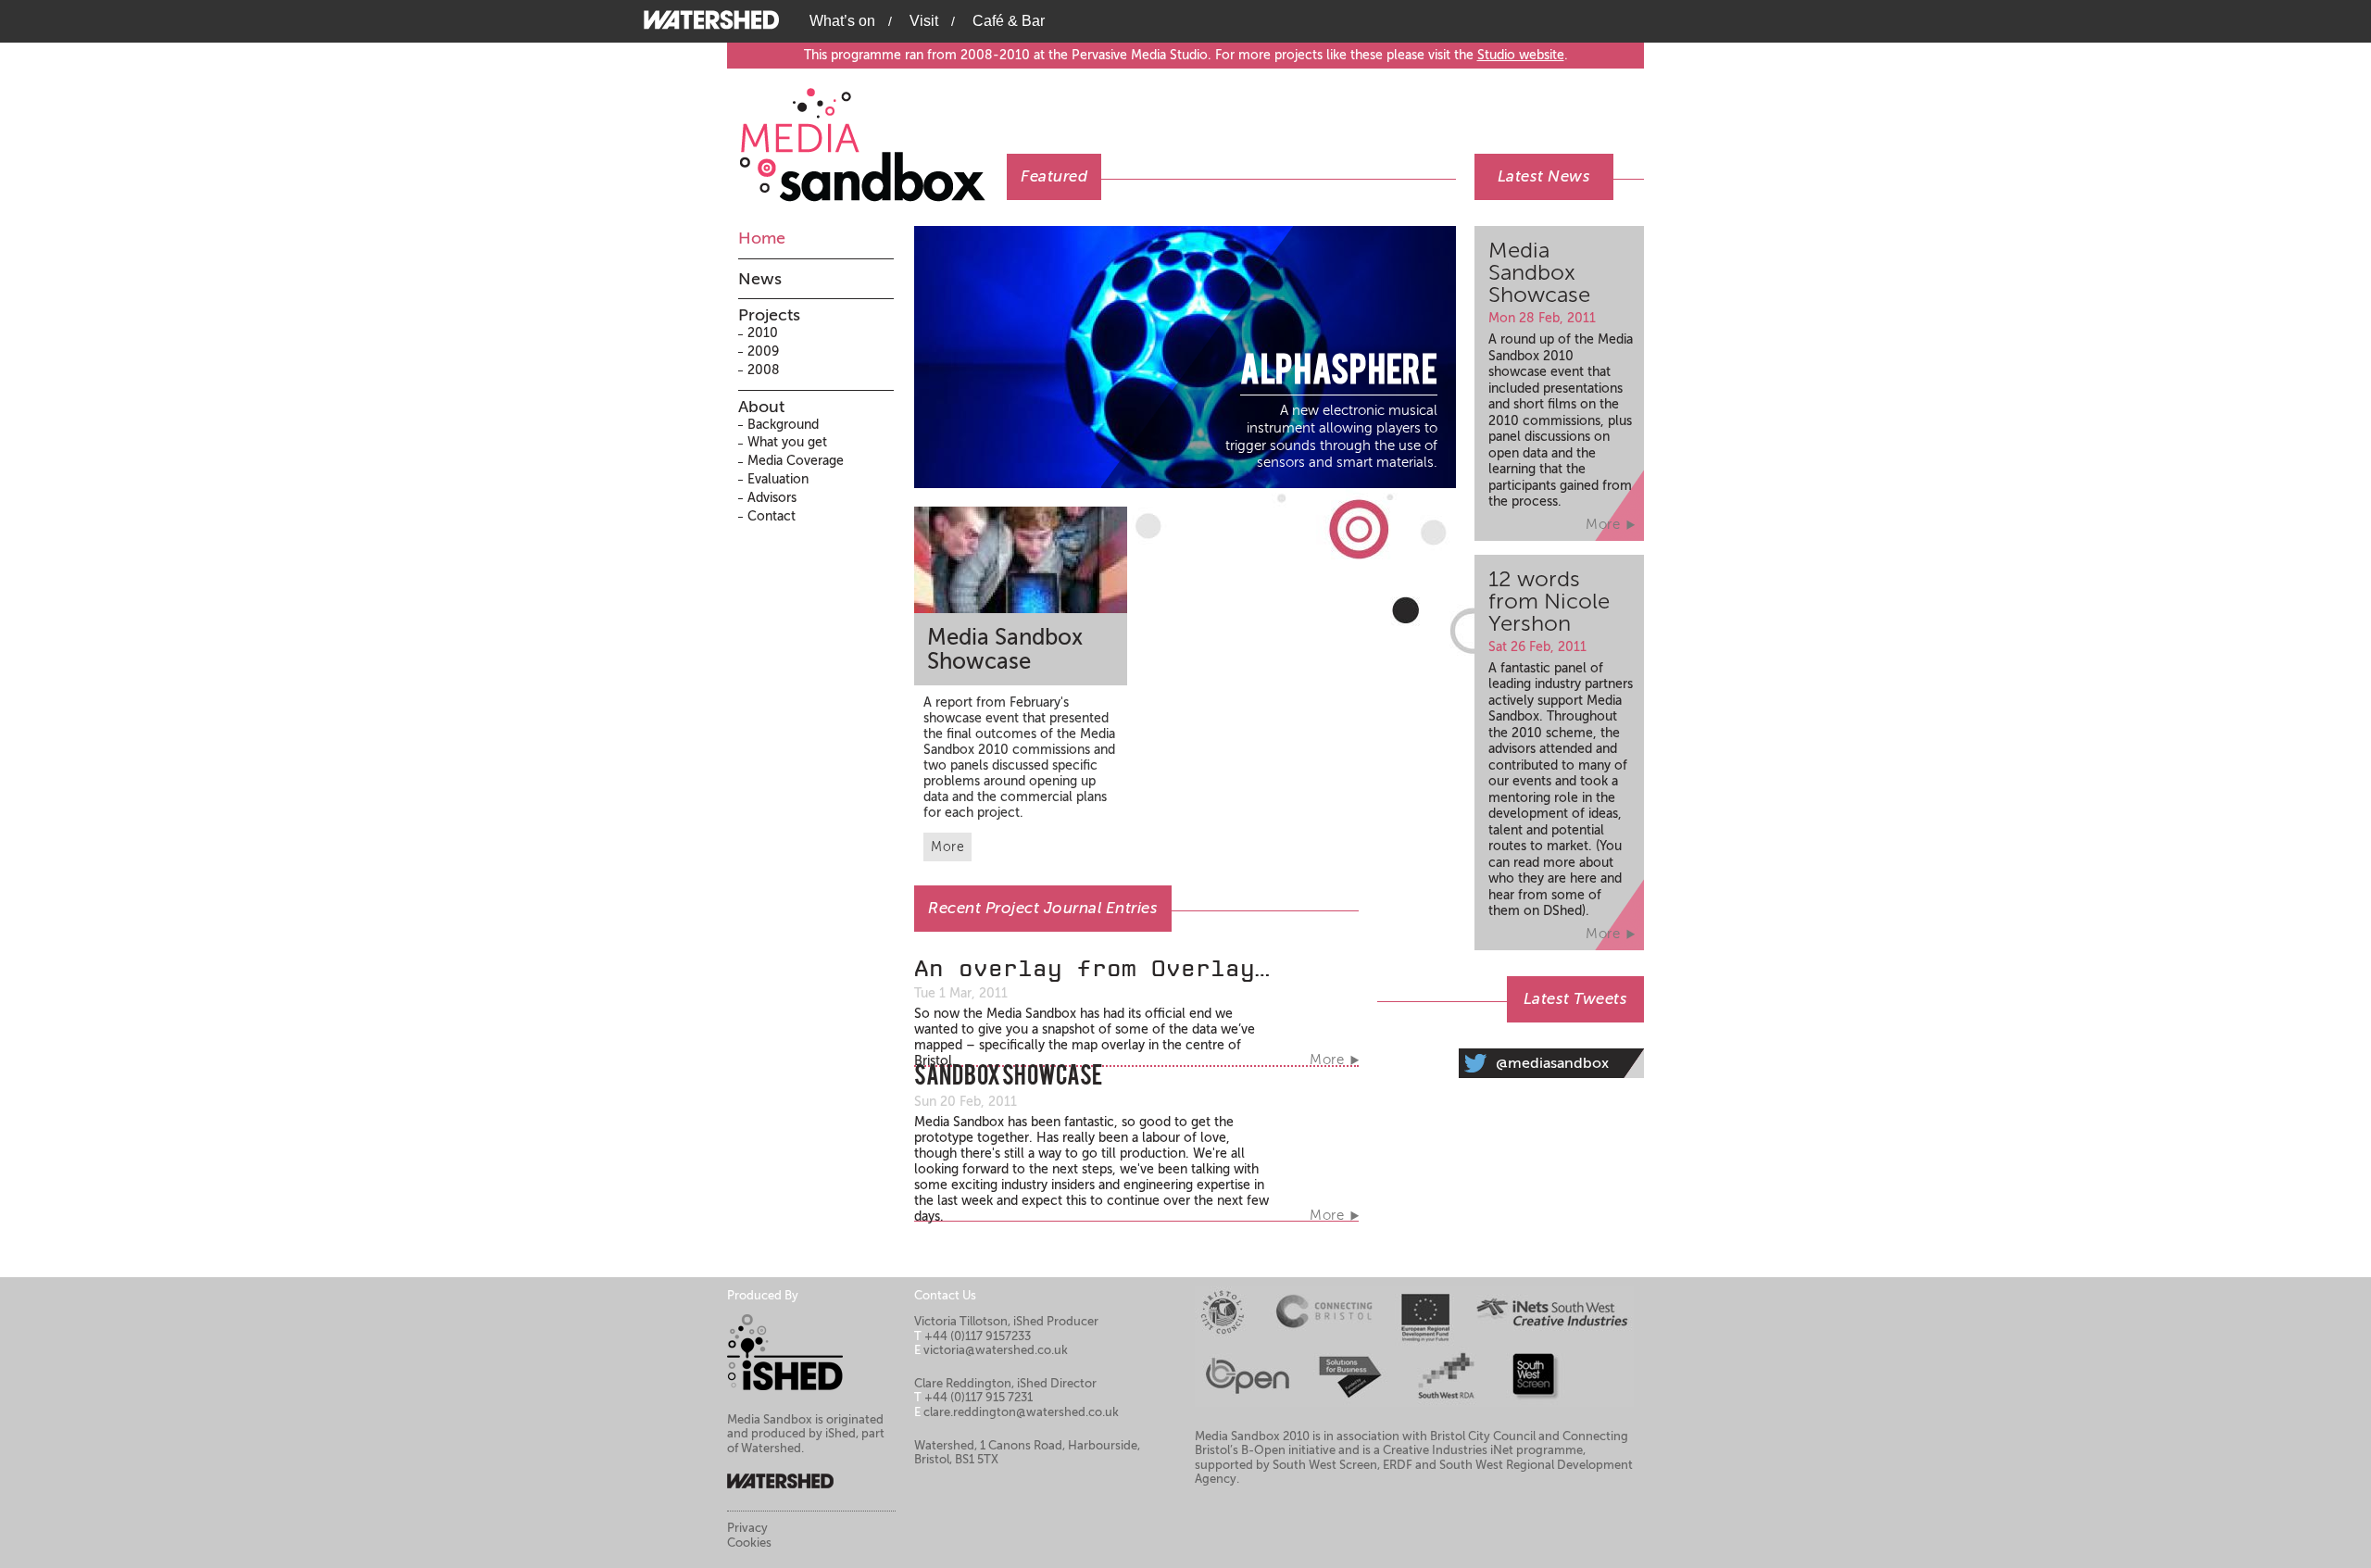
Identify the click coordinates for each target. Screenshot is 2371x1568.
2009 (763, 351)
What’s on (842, 21)
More (947, 847)
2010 (763, 333)
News (760, 279)
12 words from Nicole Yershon (1549, 602)
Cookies (749, 1543)
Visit (924, 21)
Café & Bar (1009, 21)
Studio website (1521, 55)
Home (762, 238)
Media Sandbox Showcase (1005, 650)
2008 (764, 370)
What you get (787, 442)
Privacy (747, 1528)
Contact (772, 516)
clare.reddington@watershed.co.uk (1021, 1412)
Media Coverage (796, 461)
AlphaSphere (1339, 373)
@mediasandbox (1552, 1063)
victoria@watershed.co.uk (996, 1350)
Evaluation (778, 479)
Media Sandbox (872, 135)
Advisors (772, 498)
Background (783, 425)
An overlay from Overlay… (1092, 969)
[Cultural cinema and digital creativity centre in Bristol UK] (713, 19)
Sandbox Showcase (1008, 1078)
